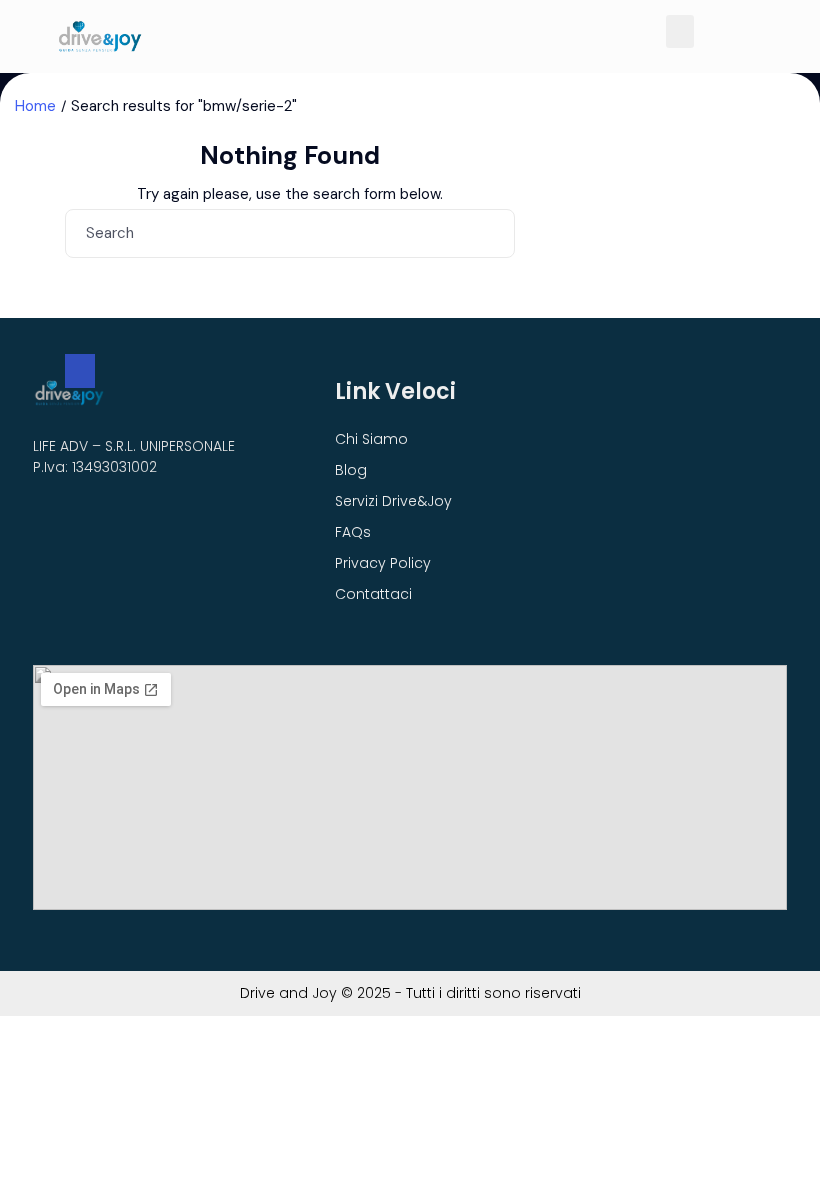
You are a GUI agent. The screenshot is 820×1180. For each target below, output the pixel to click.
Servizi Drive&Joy (393, 501)
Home (35, 106)
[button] (680, 31)
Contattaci (373, 594)
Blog (351, 470)
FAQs (353, 532)
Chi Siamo (371, 439)
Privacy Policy (383, 563)
